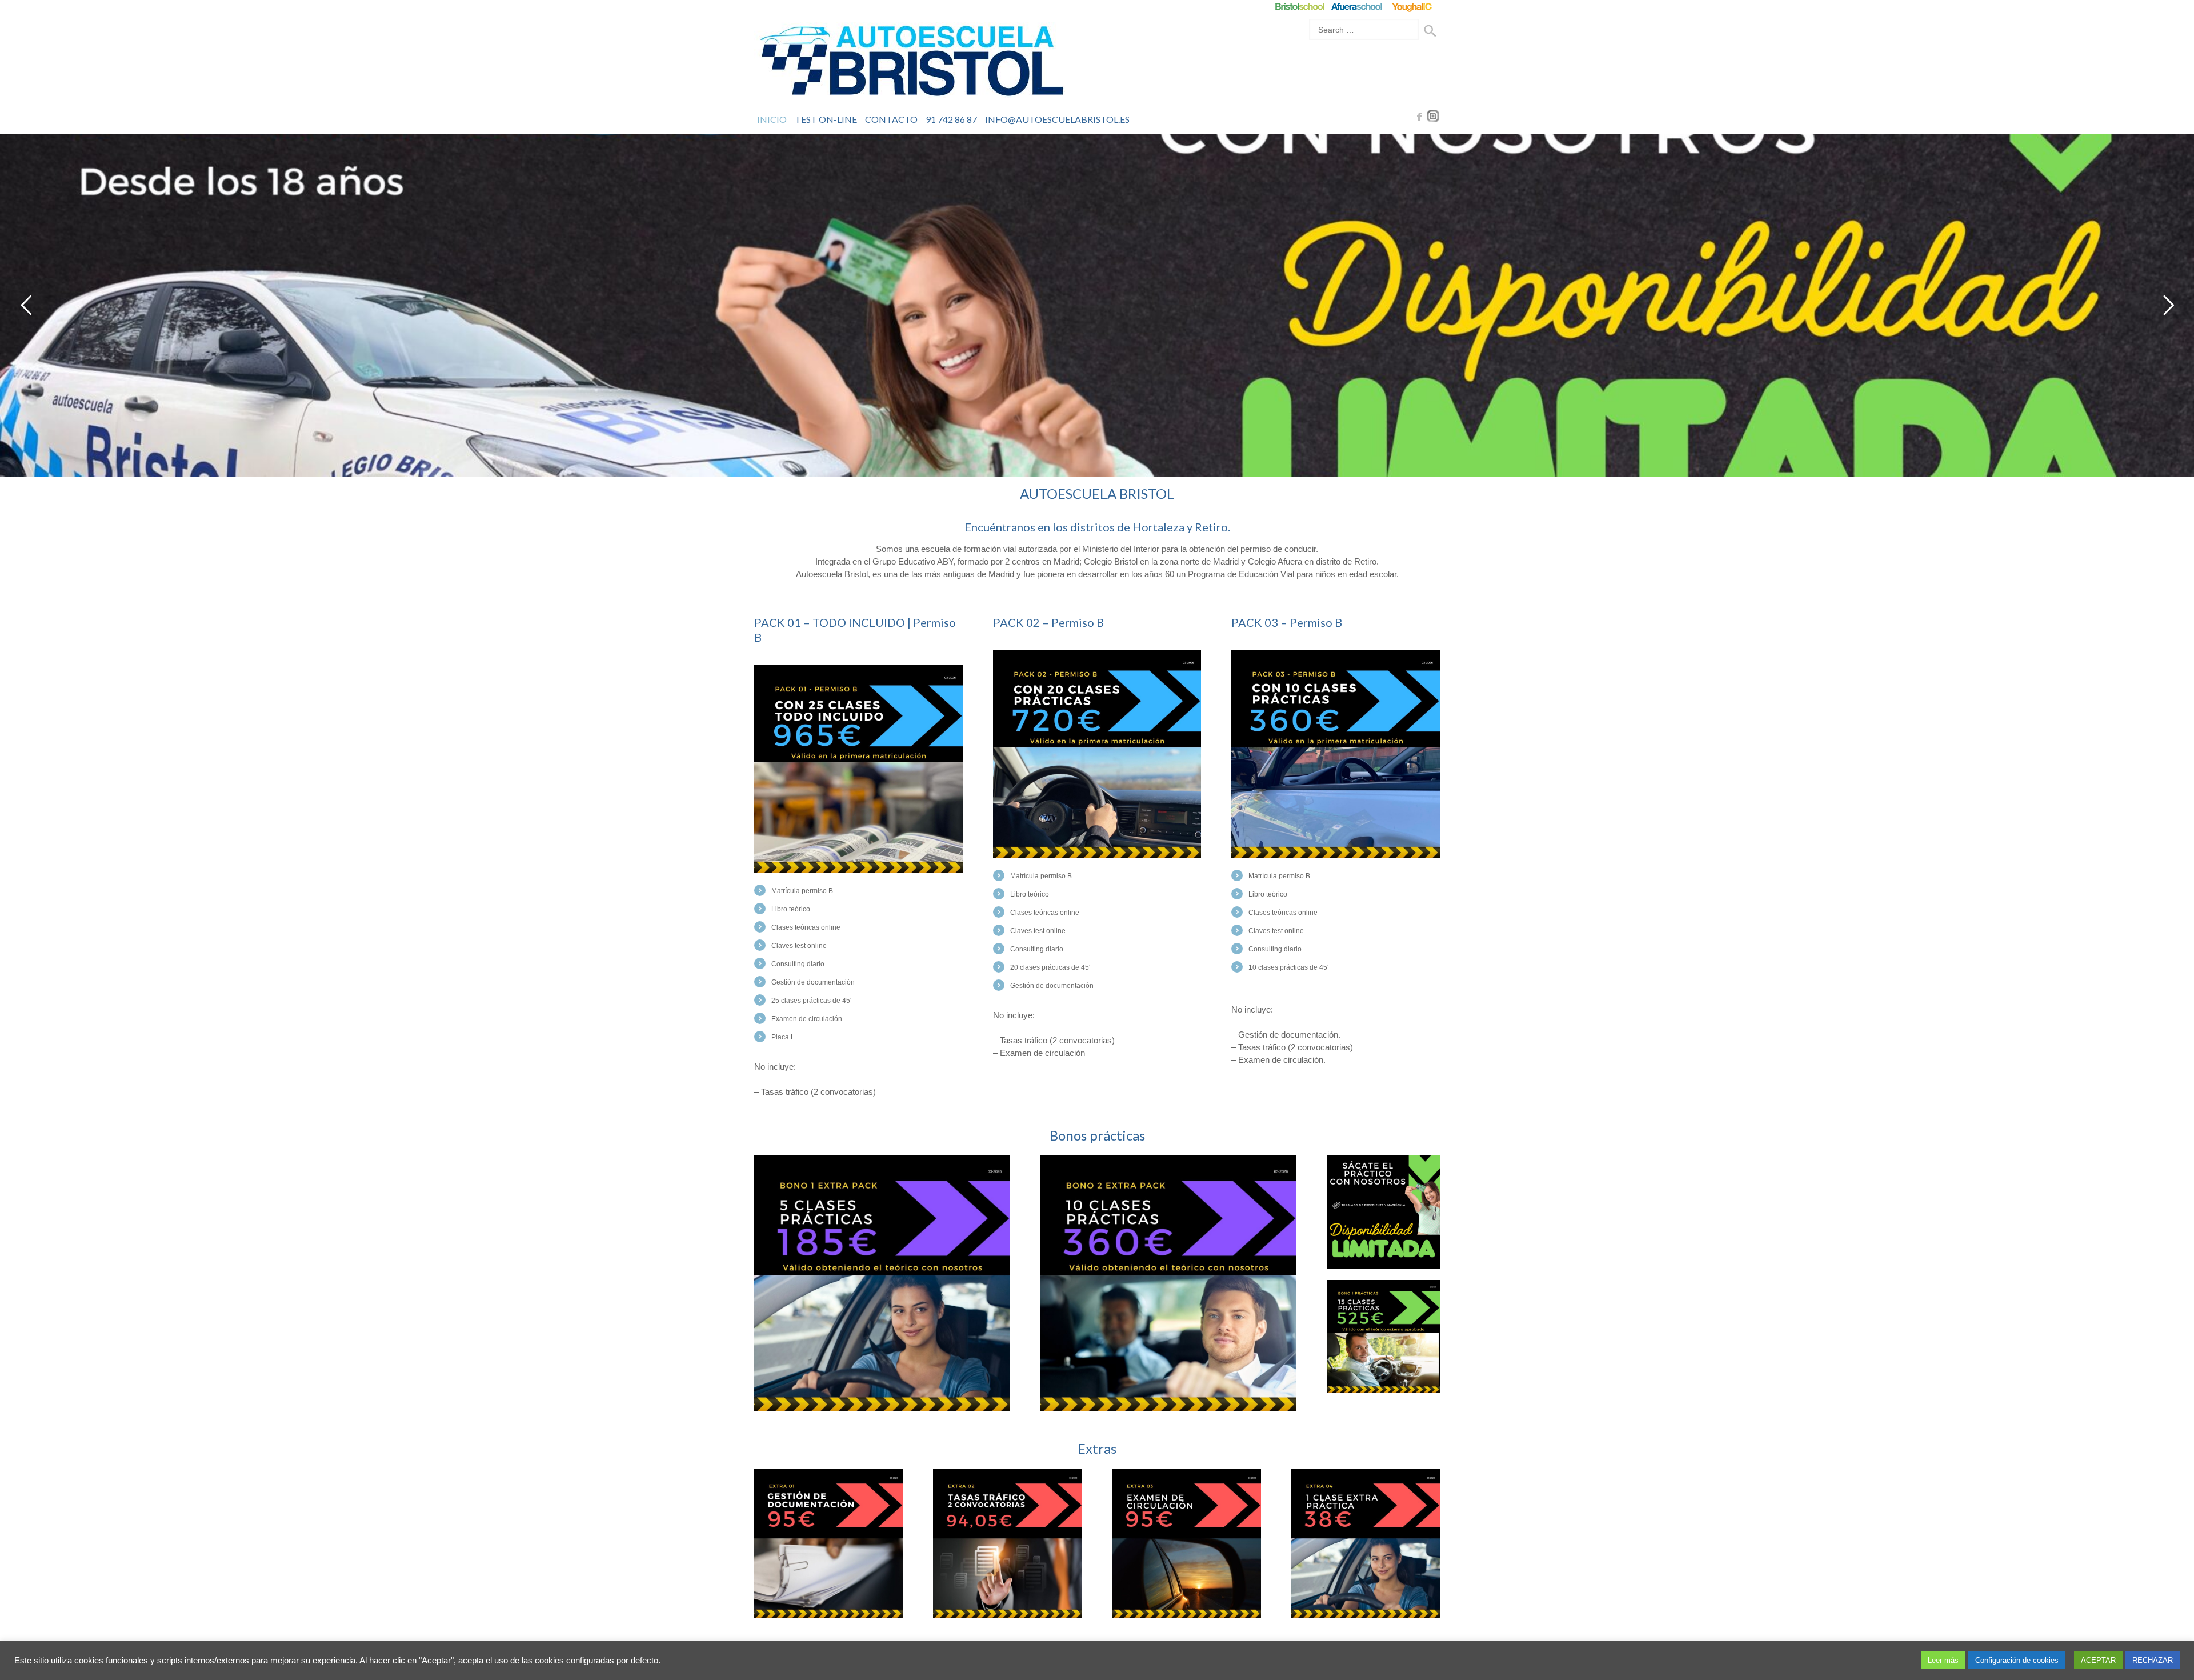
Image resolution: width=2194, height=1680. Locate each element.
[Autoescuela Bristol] (911, 63)
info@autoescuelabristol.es (1057, 119)
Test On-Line (826, 119)
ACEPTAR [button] (2098, 1660)
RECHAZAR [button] (2153, 1660)
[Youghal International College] (1413, 7)
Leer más (1943, 1660)
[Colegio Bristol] (1300, 7)
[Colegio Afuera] (1356, 7)
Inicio (772, 119)
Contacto (891, 119)
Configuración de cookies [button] (2017, 1660)
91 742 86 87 (951, 119)
